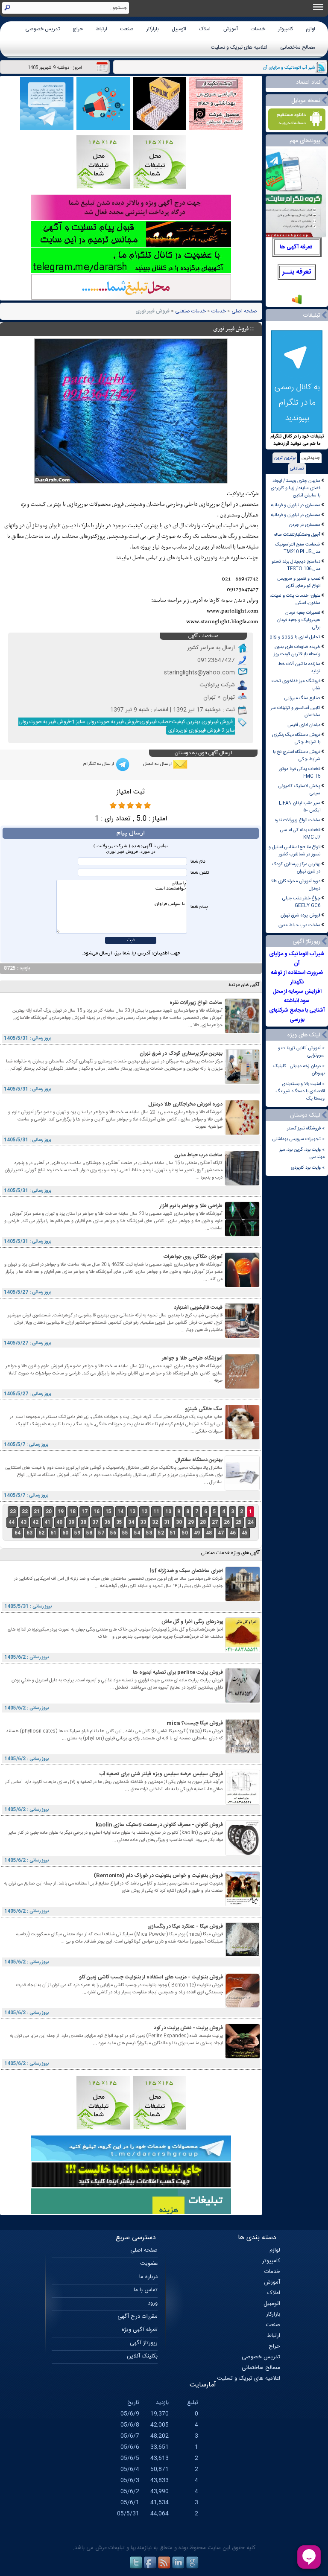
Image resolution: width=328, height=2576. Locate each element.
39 (71, 1522)
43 (23, 1522)
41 (47, 1522)
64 (18, 1533)
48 (209, 1533)
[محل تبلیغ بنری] (131, 2187)
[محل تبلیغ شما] (131, 299)
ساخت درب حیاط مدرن (299, 925)
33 (143, 1522)
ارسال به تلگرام (99, 764)
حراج (78, 29)
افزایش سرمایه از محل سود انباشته (297, 996)
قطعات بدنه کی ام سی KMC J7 (300, 834)
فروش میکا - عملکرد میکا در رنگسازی (185, 1926)
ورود (153, 2303)
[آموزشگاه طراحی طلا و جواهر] (242, 1387)
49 (197, 1533)
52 (161, 1533)
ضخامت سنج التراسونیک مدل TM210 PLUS (298, 548)
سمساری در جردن (305, 525)
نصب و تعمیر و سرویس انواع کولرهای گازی (299, 582)
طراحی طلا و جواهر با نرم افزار (191, 1206)
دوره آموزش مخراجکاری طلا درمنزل (296, 885)
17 (85, 1512)
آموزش (231, 29)
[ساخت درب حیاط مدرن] (242, 1184)
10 (168, 1512)
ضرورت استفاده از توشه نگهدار (297, 977)
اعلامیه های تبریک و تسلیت (239, 47)
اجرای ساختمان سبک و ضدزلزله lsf (186, 1571)
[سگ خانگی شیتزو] (242, 1438)
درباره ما (148, 2277)
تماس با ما (146, 2290)
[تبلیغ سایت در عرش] (103, 129)
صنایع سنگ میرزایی (302, 698)
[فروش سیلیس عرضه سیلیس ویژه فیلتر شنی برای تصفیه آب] (243, 1803)
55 (125, 1533)
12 (144, 1512)
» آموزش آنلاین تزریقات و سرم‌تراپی (301, 1052)
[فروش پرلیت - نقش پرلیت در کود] (243, 2057)
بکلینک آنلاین (142, 2356)
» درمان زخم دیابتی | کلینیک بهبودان (299, 1070)
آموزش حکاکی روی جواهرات (193, 1257)
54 (137, 1533)
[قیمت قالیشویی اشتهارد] (242, 1337)
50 (185, 1533)
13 (132, 1512)
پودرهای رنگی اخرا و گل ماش (192, 1622)
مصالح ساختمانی (298, 47)
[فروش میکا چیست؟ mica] (243, 1752)
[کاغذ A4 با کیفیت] (160, 129)
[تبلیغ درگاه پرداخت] (131, 219)
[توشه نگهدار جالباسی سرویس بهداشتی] (216, 129)
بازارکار (153, 29)
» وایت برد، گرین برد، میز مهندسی (302, 1153)
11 (156, 1512)
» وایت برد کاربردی (308, 1168)
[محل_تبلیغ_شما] (103, 188)
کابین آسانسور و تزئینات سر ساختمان (296, 712)
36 (107, 1522)
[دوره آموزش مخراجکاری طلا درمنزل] (242, 1133)
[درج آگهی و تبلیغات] (131, 2213)
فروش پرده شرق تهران (300, 915)
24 (251, 1522)
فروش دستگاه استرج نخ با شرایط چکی (297, 756)
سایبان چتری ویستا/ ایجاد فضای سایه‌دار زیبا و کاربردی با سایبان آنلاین (296, 488)
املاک (205, 29)
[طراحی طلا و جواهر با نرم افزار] (242, 1235)
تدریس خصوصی (42, 29)
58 (89, 1533)
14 (120, 1512)
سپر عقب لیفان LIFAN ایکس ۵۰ (300, 807)
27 (215, 1522)
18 (73, 1512)
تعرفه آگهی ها (296, 247)
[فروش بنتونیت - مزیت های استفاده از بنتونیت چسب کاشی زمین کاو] (243, 2006)
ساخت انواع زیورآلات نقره (298, 820)
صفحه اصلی (244, 311)
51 (173, 1533)
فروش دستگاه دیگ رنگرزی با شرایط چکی (296, 738)
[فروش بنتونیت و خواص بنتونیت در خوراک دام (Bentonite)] (243, 1905)
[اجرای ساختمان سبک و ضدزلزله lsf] (243, 1600)
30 (179, 1522)
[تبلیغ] (160, 188)
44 (12, 1522)
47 (221, 1533)
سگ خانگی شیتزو (204, 1409)
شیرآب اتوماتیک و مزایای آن (297, 959)
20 (49, 1512)
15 (108, 1512)
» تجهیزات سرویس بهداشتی (299, 1139)
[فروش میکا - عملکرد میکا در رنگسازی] (243, 1956)
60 (65, 1533)
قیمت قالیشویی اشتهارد (198, 1307)
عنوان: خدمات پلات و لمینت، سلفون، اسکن (295, 599)
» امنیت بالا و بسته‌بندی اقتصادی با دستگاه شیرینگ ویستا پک (300, 1091)
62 (41, 1533)
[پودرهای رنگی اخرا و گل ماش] (243, 1651)
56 (113, 1533)
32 (155, 1522)
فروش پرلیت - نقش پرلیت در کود (188, 2028)
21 (37, 1512)
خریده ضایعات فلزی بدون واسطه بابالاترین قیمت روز (297, 651)
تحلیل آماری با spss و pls (295, 637)
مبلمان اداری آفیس (304, 725)
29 (191, 1522)
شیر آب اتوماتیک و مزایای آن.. (288, 68)
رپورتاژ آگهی (144, 2343)
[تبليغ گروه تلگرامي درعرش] (47, 129)
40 (59, 1522)
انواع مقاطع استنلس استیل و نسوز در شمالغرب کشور (294, 851)
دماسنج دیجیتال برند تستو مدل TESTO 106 (296, 565)
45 (245, 1533)
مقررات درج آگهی (138, 2316)
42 (35, 1522)
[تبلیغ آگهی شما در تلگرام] (131, 272)
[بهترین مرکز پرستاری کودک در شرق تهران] (242, 1083)
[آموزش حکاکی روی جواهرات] (242, 1286)
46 (233, 1533)
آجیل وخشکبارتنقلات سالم (297, 535)
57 (101, 1533)
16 (97, 1512)
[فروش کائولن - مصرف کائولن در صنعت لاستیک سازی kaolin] (243, 1854)
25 (239, 1522)
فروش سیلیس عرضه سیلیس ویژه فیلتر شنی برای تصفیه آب (161, 1774)
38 (83, 1522)
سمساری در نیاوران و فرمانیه (296, 505)
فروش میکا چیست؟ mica (195, 1723)
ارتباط (101, 29)
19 (61, 1512)
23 (13, 1512)
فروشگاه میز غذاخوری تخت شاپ (296, 685)
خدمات (258, 29)
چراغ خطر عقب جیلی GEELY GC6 (301, 902)
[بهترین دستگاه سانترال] (242, 1489)
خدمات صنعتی (190, 311)
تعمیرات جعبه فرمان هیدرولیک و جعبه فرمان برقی (299, 620)
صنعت (127, 29)
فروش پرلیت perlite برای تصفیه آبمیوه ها (178, 1672)
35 (119, 1522)
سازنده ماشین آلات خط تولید (299, 668)
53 (149, 1533)
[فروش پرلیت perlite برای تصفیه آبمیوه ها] (243, 1702)
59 (77, 1533)
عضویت (149, 2264)
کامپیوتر (286, 29)
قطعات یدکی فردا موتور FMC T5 (300, 773)
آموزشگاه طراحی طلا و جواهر (192, 1358)
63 (29, 1533)
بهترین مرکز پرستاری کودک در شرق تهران (296, 868)
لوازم (310, 29)
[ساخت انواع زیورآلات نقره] (242, 1032)
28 (203, 1522)
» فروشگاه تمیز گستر (306, 1128)
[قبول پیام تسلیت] (131, 246)
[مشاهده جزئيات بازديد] (297, 304)
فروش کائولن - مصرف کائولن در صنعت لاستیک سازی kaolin (159, 1825)
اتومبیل (179, 29)
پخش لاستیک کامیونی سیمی (299, 790)
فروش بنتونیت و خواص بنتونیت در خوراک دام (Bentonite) (158, 1876)
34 (131, 1522)
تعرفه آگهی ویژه (140, 2330)
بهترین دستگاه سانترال (199, 1460)
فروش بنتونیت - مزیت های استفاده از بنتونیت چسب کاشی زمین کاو (151, 1977)
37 (95, 1522)
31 (167, 1522)
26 (227, 1522)
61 (53, 1533)
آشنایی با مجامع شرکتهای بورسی (297, 1015)
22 (25, 1512)
